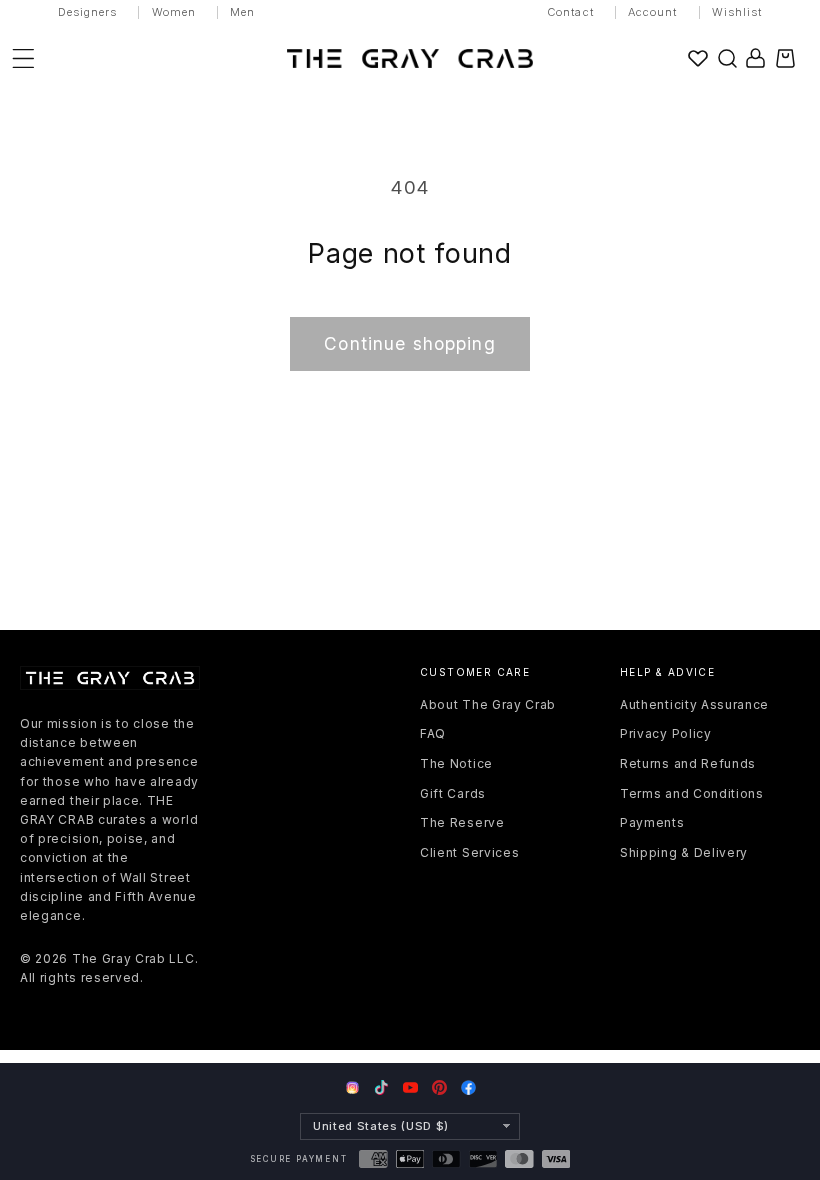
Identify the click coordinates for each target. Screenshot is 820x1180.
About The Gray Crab (488, 704)
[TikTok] (381, 1087)
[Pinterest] (439, 1087)
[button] (727, 58)
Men (242, 12)
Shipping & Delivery (684, 852)
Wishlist (737, 12)
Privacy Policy (666, 733)
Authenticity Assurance (694, 704)
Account (653, 12)
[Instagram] (352, 1089)
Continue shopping (410, 343)
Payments (652, 822)
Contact (570, 12)
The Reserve (462, 822)
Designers (88, 12)
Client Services (469, 852)
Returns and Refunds (688, 763)
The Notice (456, 763)
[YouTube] (410, 1087)
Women (174, 12)
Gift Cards (453, 793)
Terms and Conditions (692, 793)
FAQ (433, 733)
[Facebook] (468, 1087)
